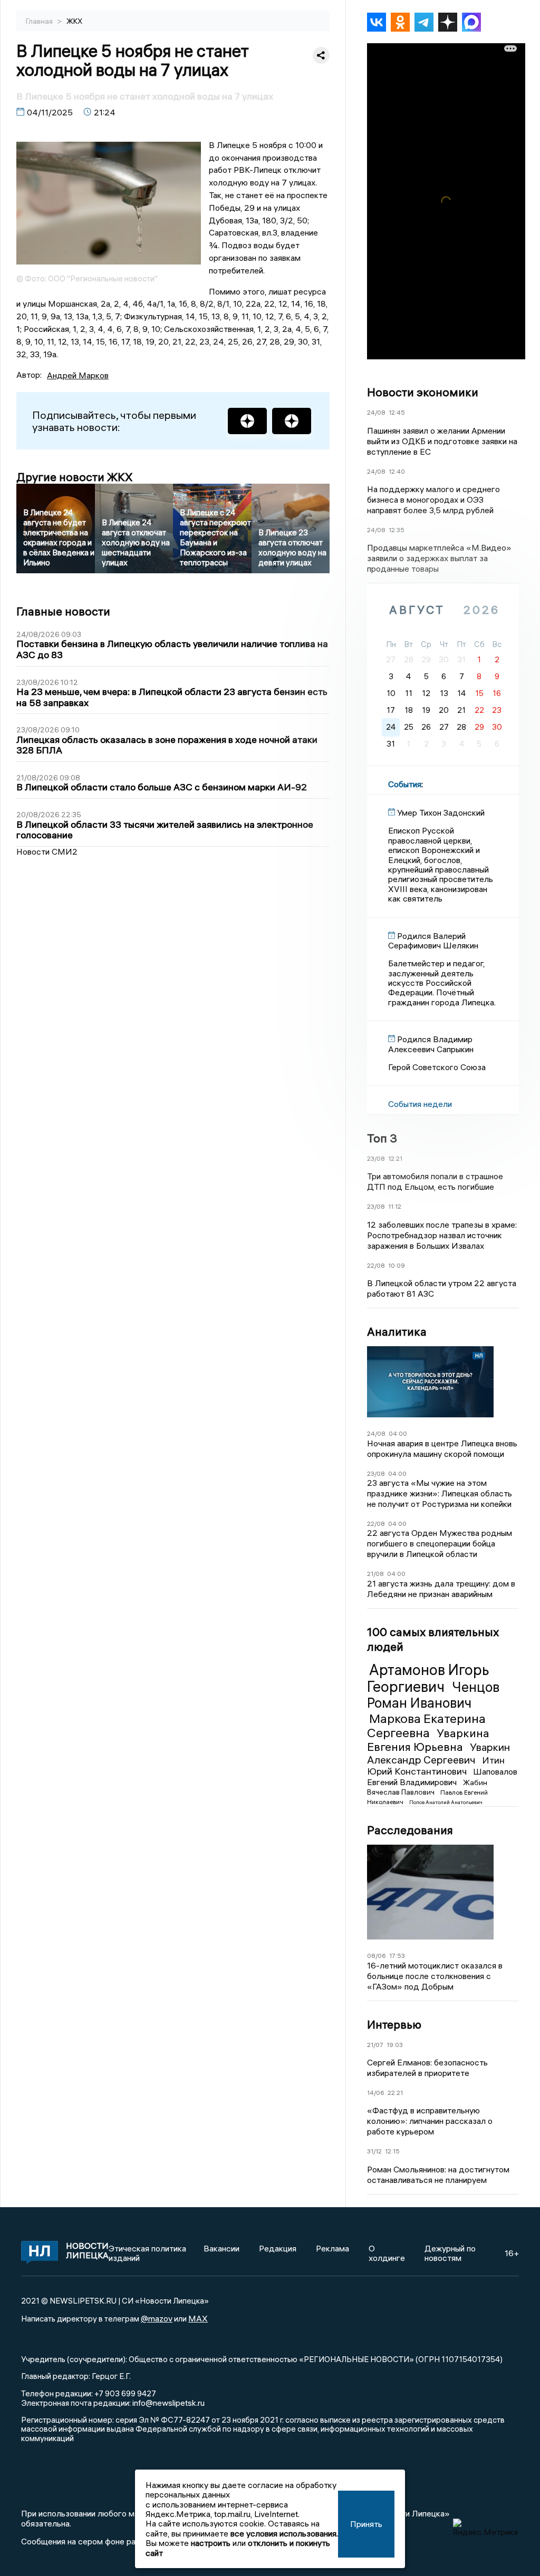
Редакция (278, 2248)
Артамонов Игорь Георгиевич (428, 1678)
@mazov (157, 2318)
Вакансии (221, 2248)
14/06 (376, 2093)
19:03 (395, 2045)
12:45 (397, 412)
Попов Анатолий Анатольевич (446, 1802)
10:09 (397, 1265)
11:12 (395, 1206)
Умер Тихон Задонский (441, 812)
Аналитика (397, 1331)
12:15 (392, 2151)
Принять (366, 2524)
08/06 (377, 1956)
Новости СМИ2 (47, 851)
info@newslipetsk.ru (168, 2403)
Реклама (332, 2248)
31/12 (374, 2151)
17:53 (397, 1956)
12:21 (395, 1158)
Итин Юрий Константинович (436, 1766)
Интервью (394, 2024)
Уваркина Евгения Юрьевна (428, 1740)
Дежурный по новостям (450, 2253)
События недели (420, 1104)
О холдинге (387, 2253)
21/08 (375, 1574)
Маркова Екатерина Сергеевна (426, 1726)
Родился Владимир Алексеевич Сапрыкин (431, 1044)
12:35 (397, 530)
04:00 (398, 1433)
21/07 (375, 2045)
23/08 (376, 1158)
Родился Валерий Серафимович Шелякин (433, 941)
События (405, 784)
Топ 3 (382, 1138)
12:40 (397, 471)
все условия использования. (284, 2533)
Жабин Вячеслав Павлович (427, 1787)
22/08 (376, 1265)
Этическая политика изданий (147, 2253)
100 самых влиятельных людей (433, 1639)
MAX (198, 2318)
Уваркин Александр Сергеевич (438, 1753)
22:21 (395, 2093)
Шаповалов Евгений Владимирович (442, 1777)
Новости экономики (423, 392)
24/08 (376, 412)
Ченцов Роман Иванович (433, 1695)
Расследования (410, 1830)
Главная (40, 21)
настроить (211, 2543)
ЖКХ (74, 21)
